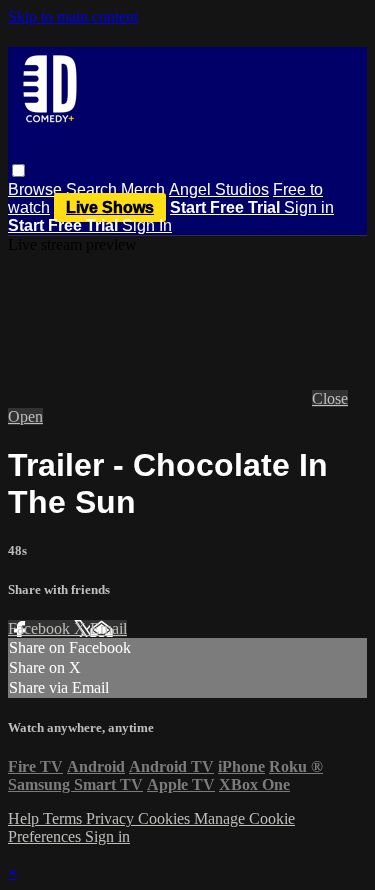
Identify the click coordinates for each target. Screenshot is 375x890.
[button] (18, 170)
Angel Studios (219, 189)
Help (25, 818)
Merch (143, 189)
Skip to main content (73, 16)
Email (108, 628)
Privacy (112, 818)
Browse (37, 189)
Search (93, 189)
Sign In (147, 225)
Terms (64, 818)
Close (330, 398)
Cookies (166, 818)
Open (25, 416)
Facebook (41, 628)
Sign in (309, 207)
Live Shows (110, 207)
